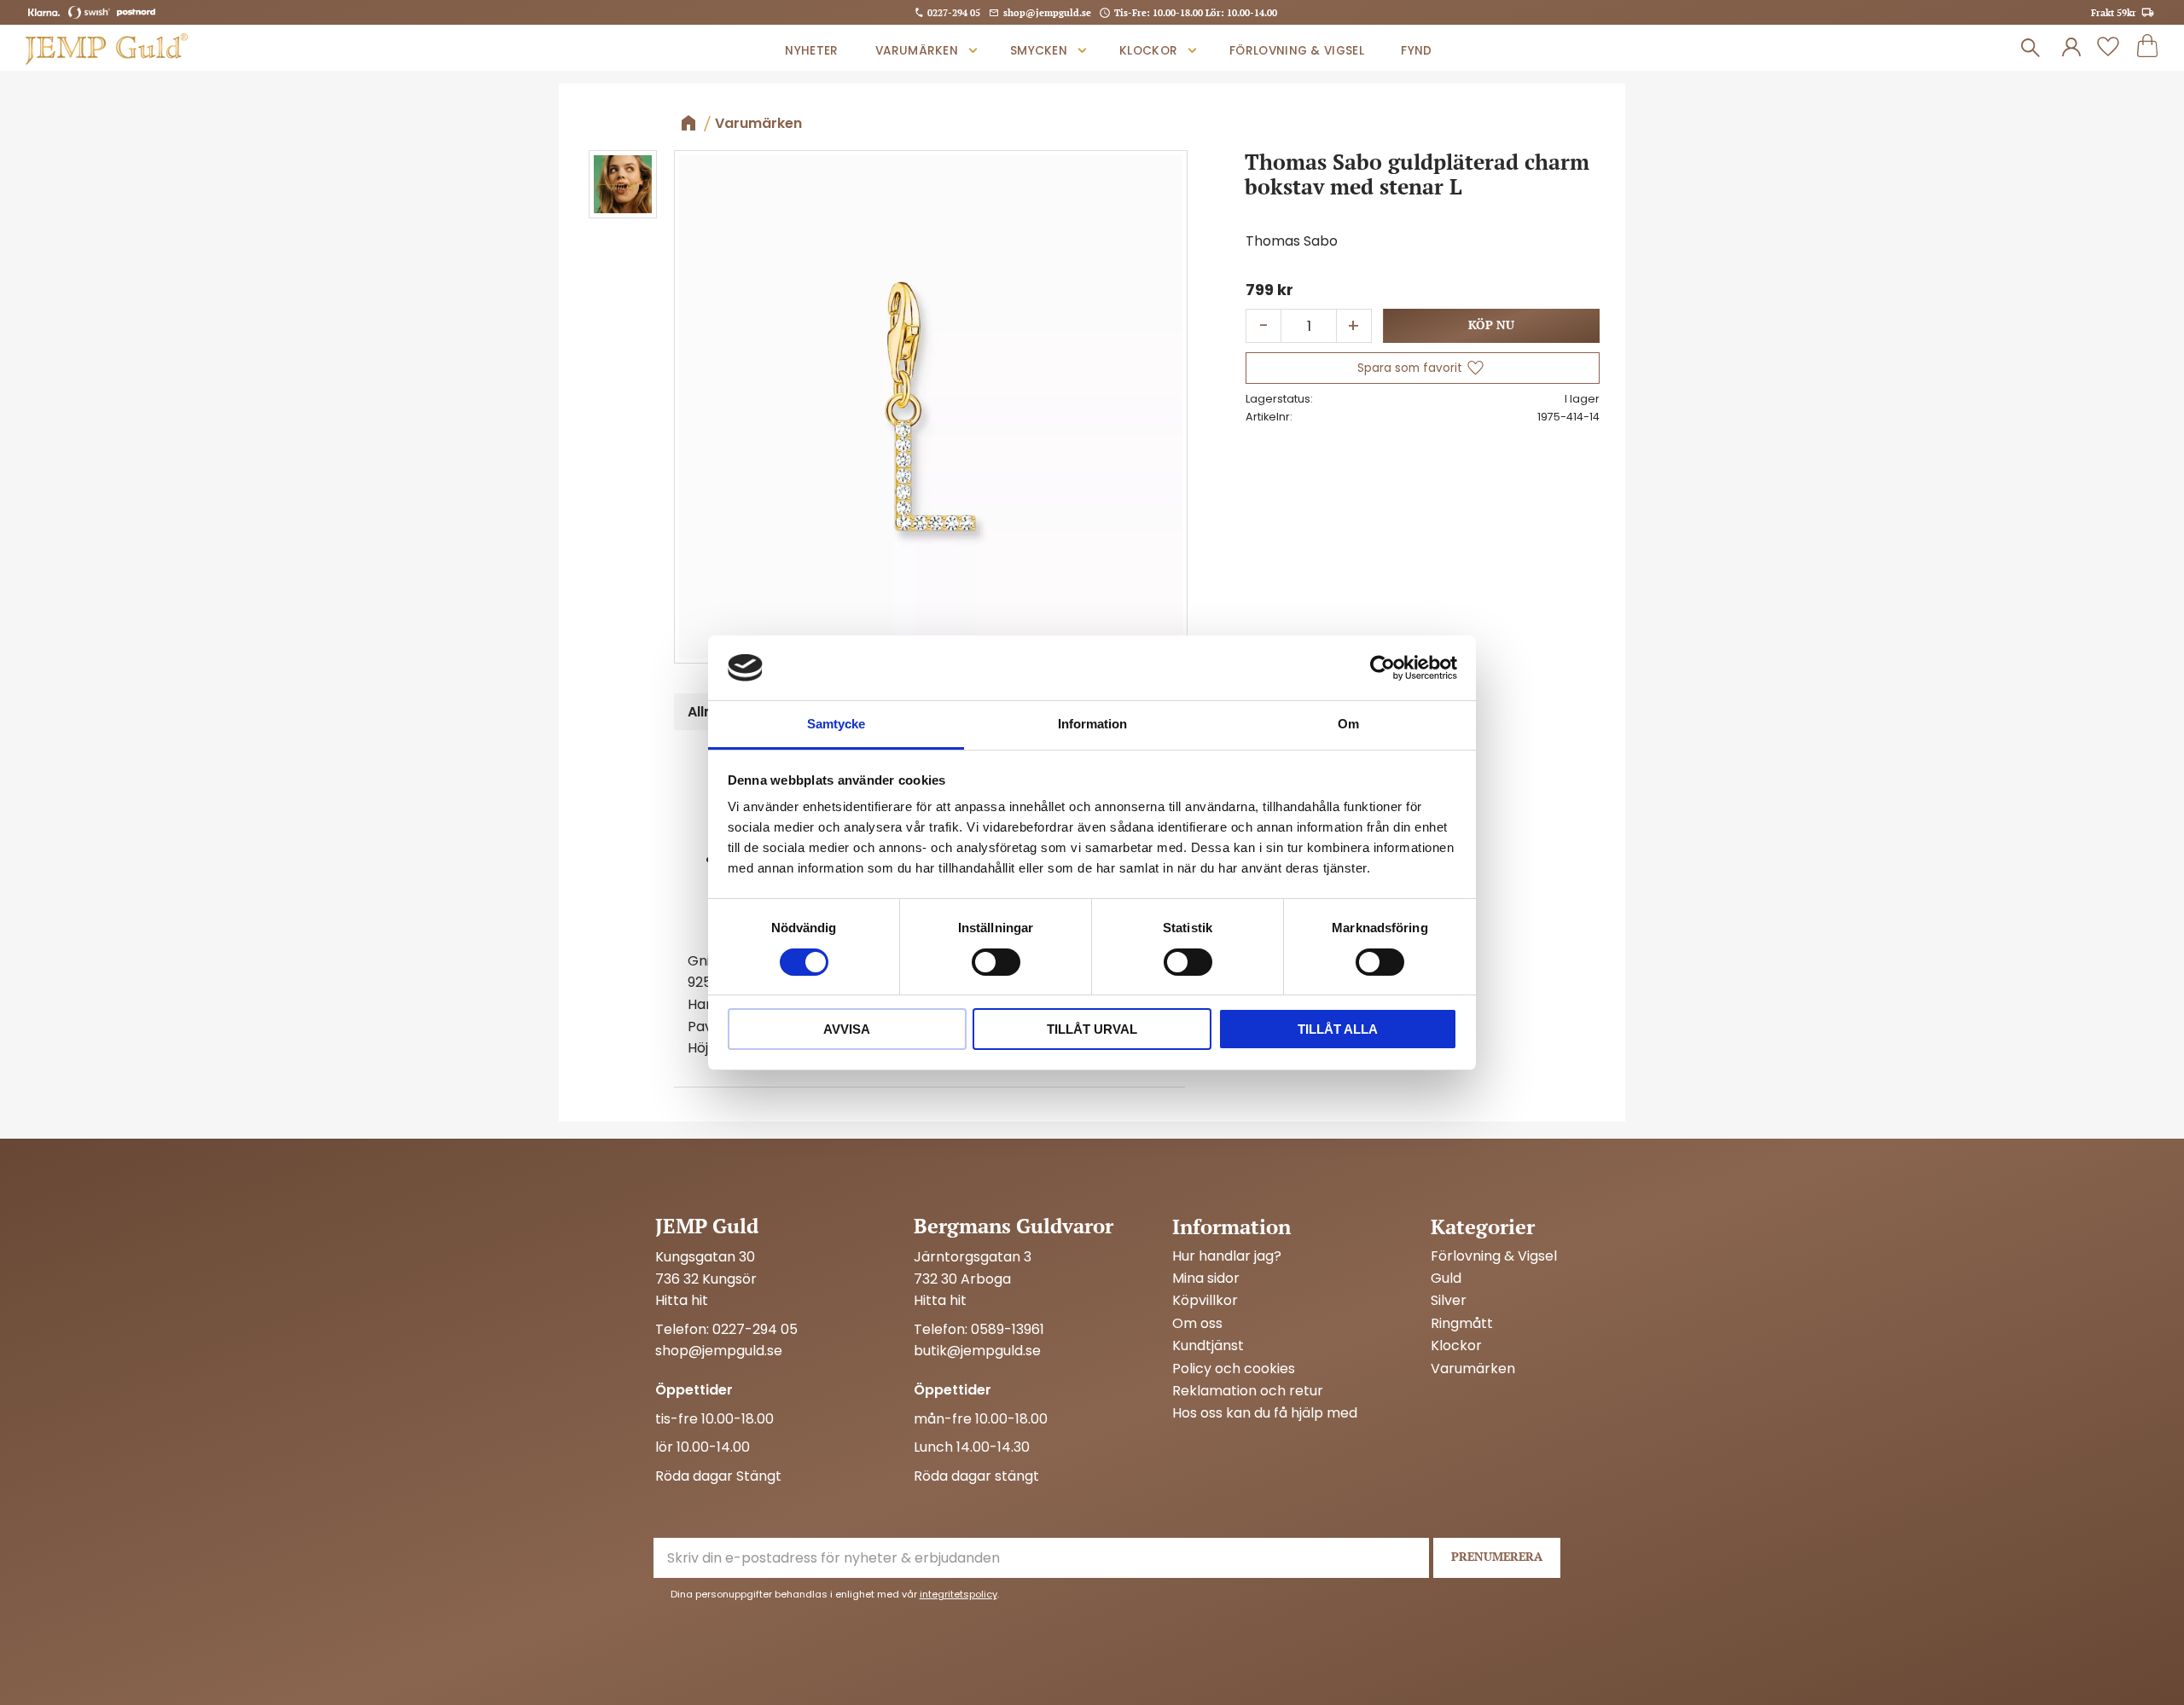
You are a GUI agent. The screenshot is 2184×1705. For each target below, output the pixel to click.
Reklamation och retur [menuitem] (1248, 1391)
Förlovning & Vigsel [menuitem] (1297, 51)
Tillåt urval (1092, 1029)
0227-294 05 (954, 12)
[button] (2108, 48)
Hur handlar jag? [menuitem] (1227, 1256)
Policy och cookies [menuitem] (1234, 1369)
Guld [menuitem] (1446, 1279)
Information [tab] (1092, 724)
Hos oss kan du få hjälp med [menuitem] (1265, 1413)
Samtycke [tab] (836, 724)
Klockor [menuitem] (1148, 51)
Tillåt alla (1338, 1029)
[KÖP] (1491, 326)
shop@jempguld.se (1047, 12)
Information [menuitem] (1231, 1227)
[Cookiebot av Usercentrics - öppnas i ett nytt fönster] (1382, 668)
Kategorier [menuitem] (1483, 1227)
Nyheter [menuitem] (811, 51)
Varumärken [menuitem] (917, 51)
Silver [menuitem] (1449, 1301)
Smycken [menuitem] (1039, 51)
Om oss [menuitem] (1197, 1324)
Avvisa (847, 1029)
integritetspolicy (958, 1594)
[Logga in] (2071, 48)
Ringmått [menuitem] (1462, 1324)
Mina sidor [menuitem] (1206, 1279)
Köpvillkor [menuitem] (1205, 1301)
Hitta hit (682, 1300)
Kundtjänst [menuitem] (1208, 1346)
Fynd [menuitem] (1416, 51)
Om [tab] (1348, 724)
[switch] (996, 962)
